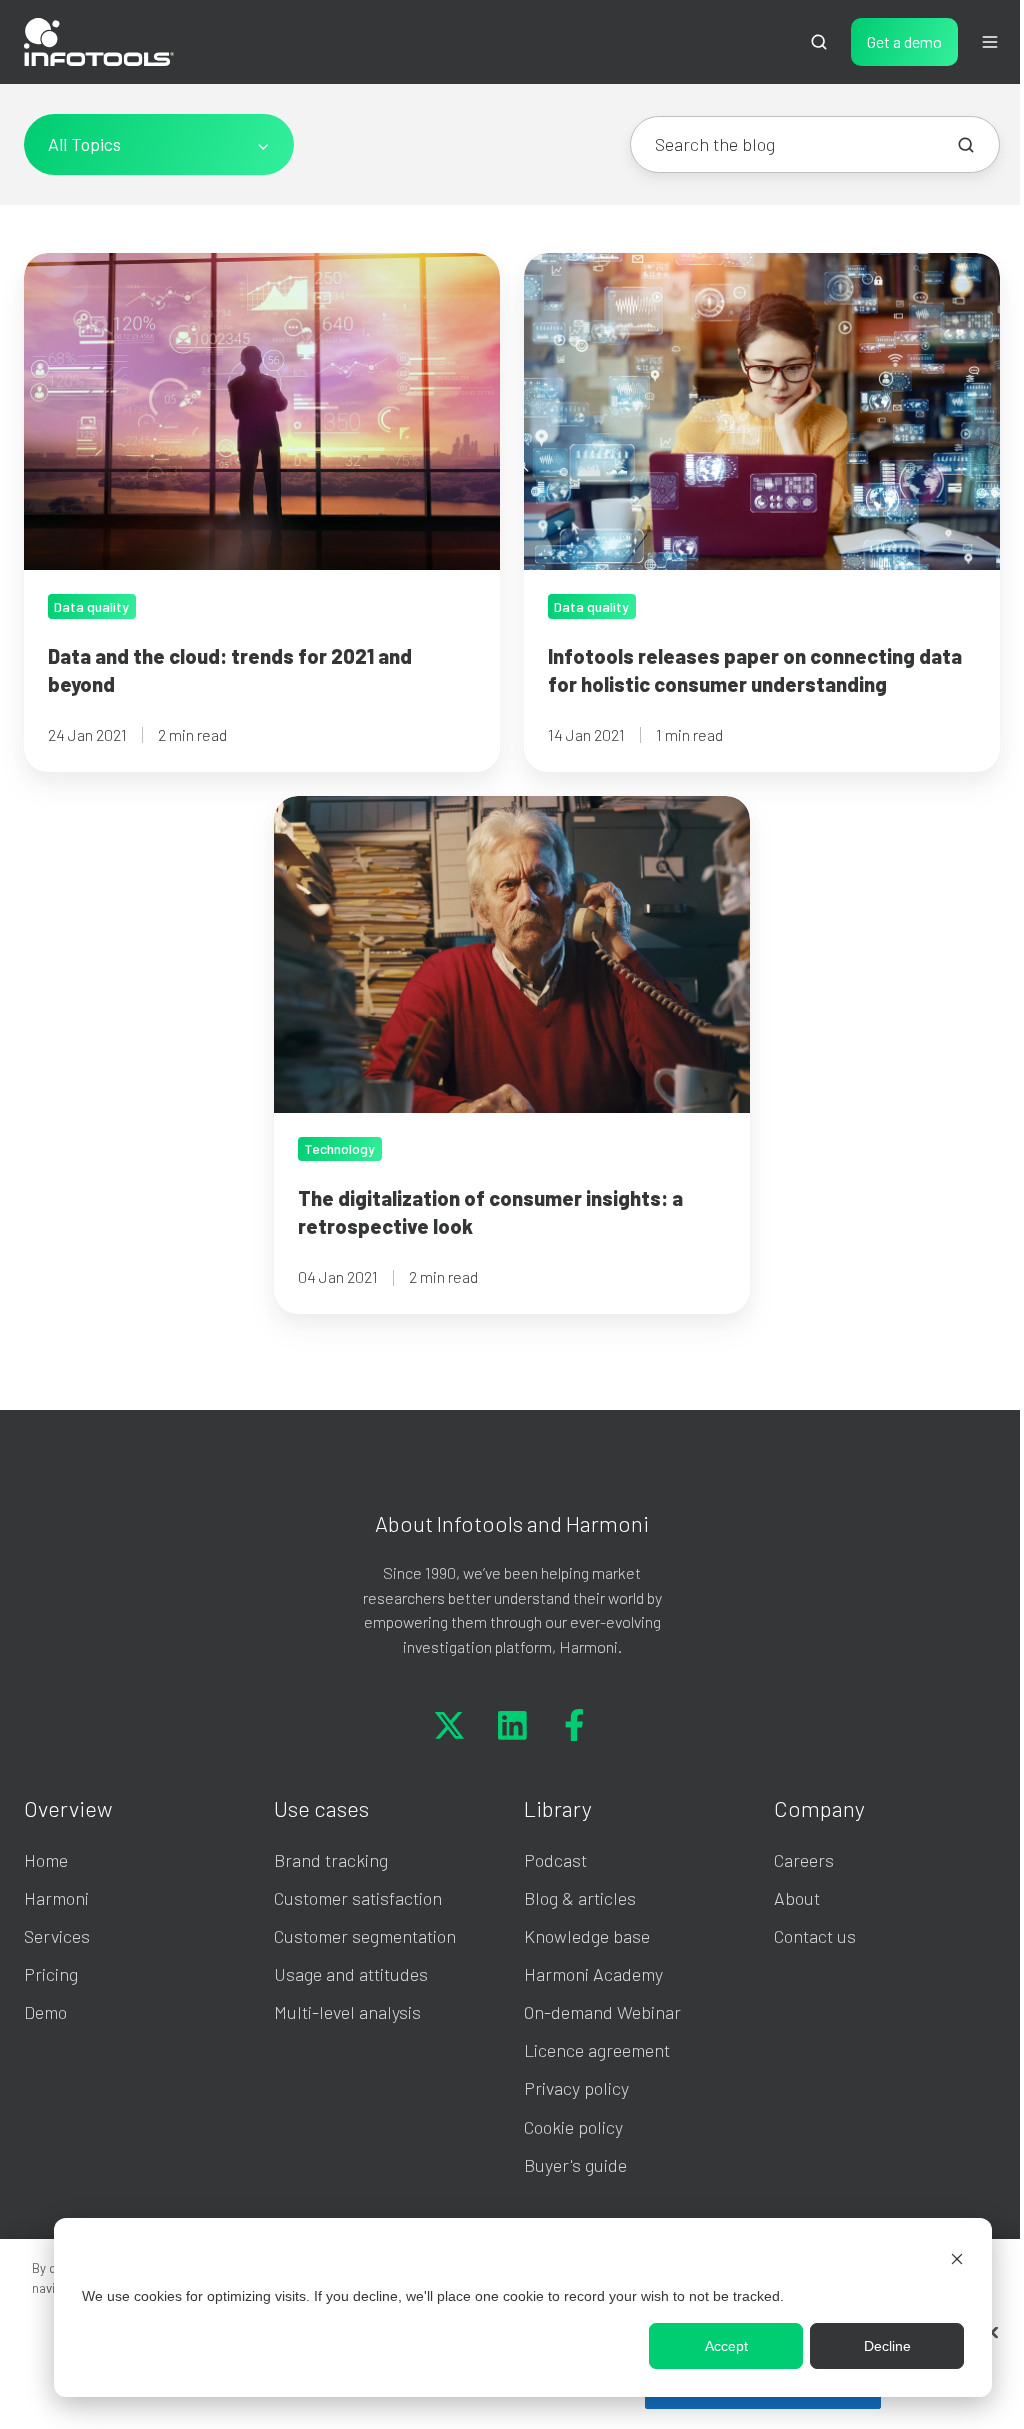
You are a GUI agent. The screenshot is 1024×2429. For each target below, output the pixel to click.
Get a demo (904, 41)
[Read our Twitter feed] (449, 1724)
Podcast (555, 1860)
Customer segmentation (365, 1936)
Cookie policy (573, 2127)
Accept (726, 2346)
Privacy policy (576, 2088)
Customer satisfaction (358, 1898)
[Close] (992, 2333)
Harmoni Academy (593, 1974)
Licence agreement (597, 2050)
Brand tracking (331, 1860)
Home (46, 1860)
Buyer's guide (575, 2165)
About (797, 1898)
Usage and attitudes (351, 1974)
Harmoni (56, 1898)
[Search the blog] (966, 145)
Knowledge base (587, 1936)
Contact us (815, 1936)
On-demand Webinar (602, 2012)
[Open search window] (819, 42)
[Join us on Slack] (512, 1724)
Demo (45, 2012)
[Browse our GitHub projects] (574, 1724)
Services (57, 1936)
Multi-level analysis (347, 2012)
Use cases (321, 1808)
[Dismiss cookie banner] (957, 2258)
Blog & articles (580, 1898)
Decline (887, 2346)
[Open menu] (990, 42)
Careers (804, 1860)
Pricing (51, 1974)
